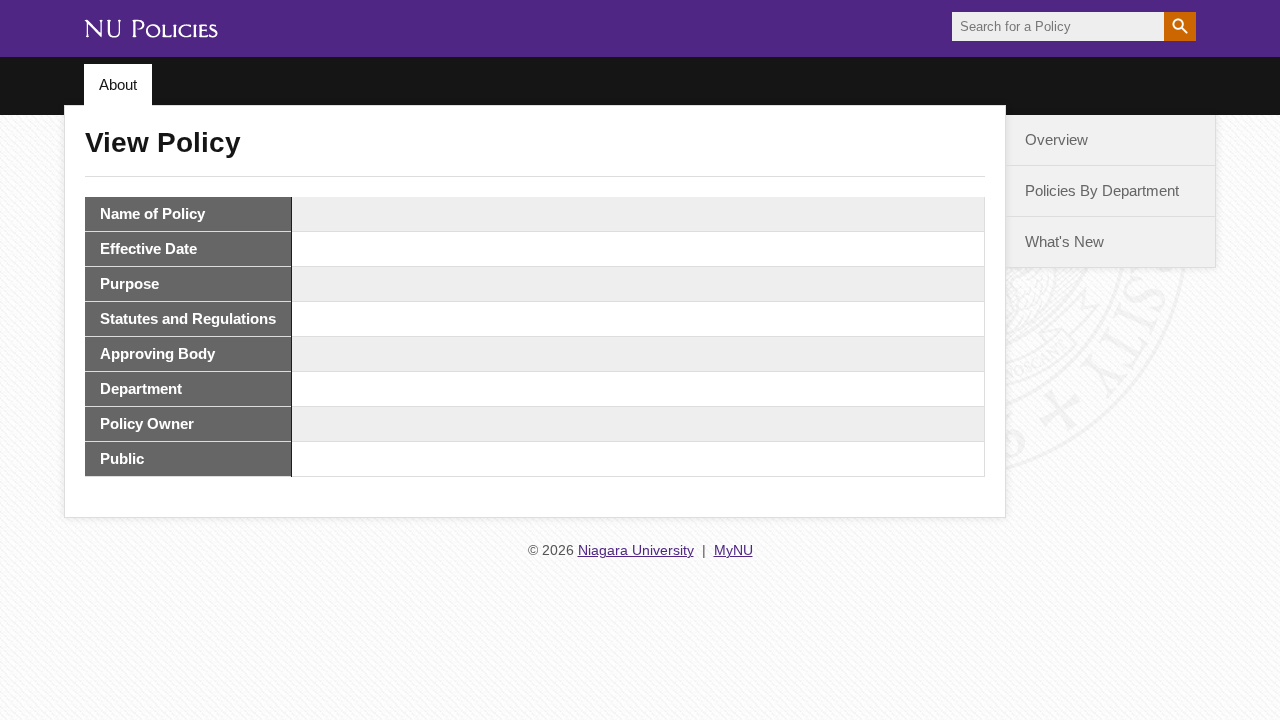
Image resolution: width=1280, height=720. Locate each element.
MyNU (733, 550)
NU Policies (151, 36)
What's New (1064, 241)
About (118, 84)
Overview (1056, 139)
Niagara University (636, 550)
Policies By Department (1102, 190)
